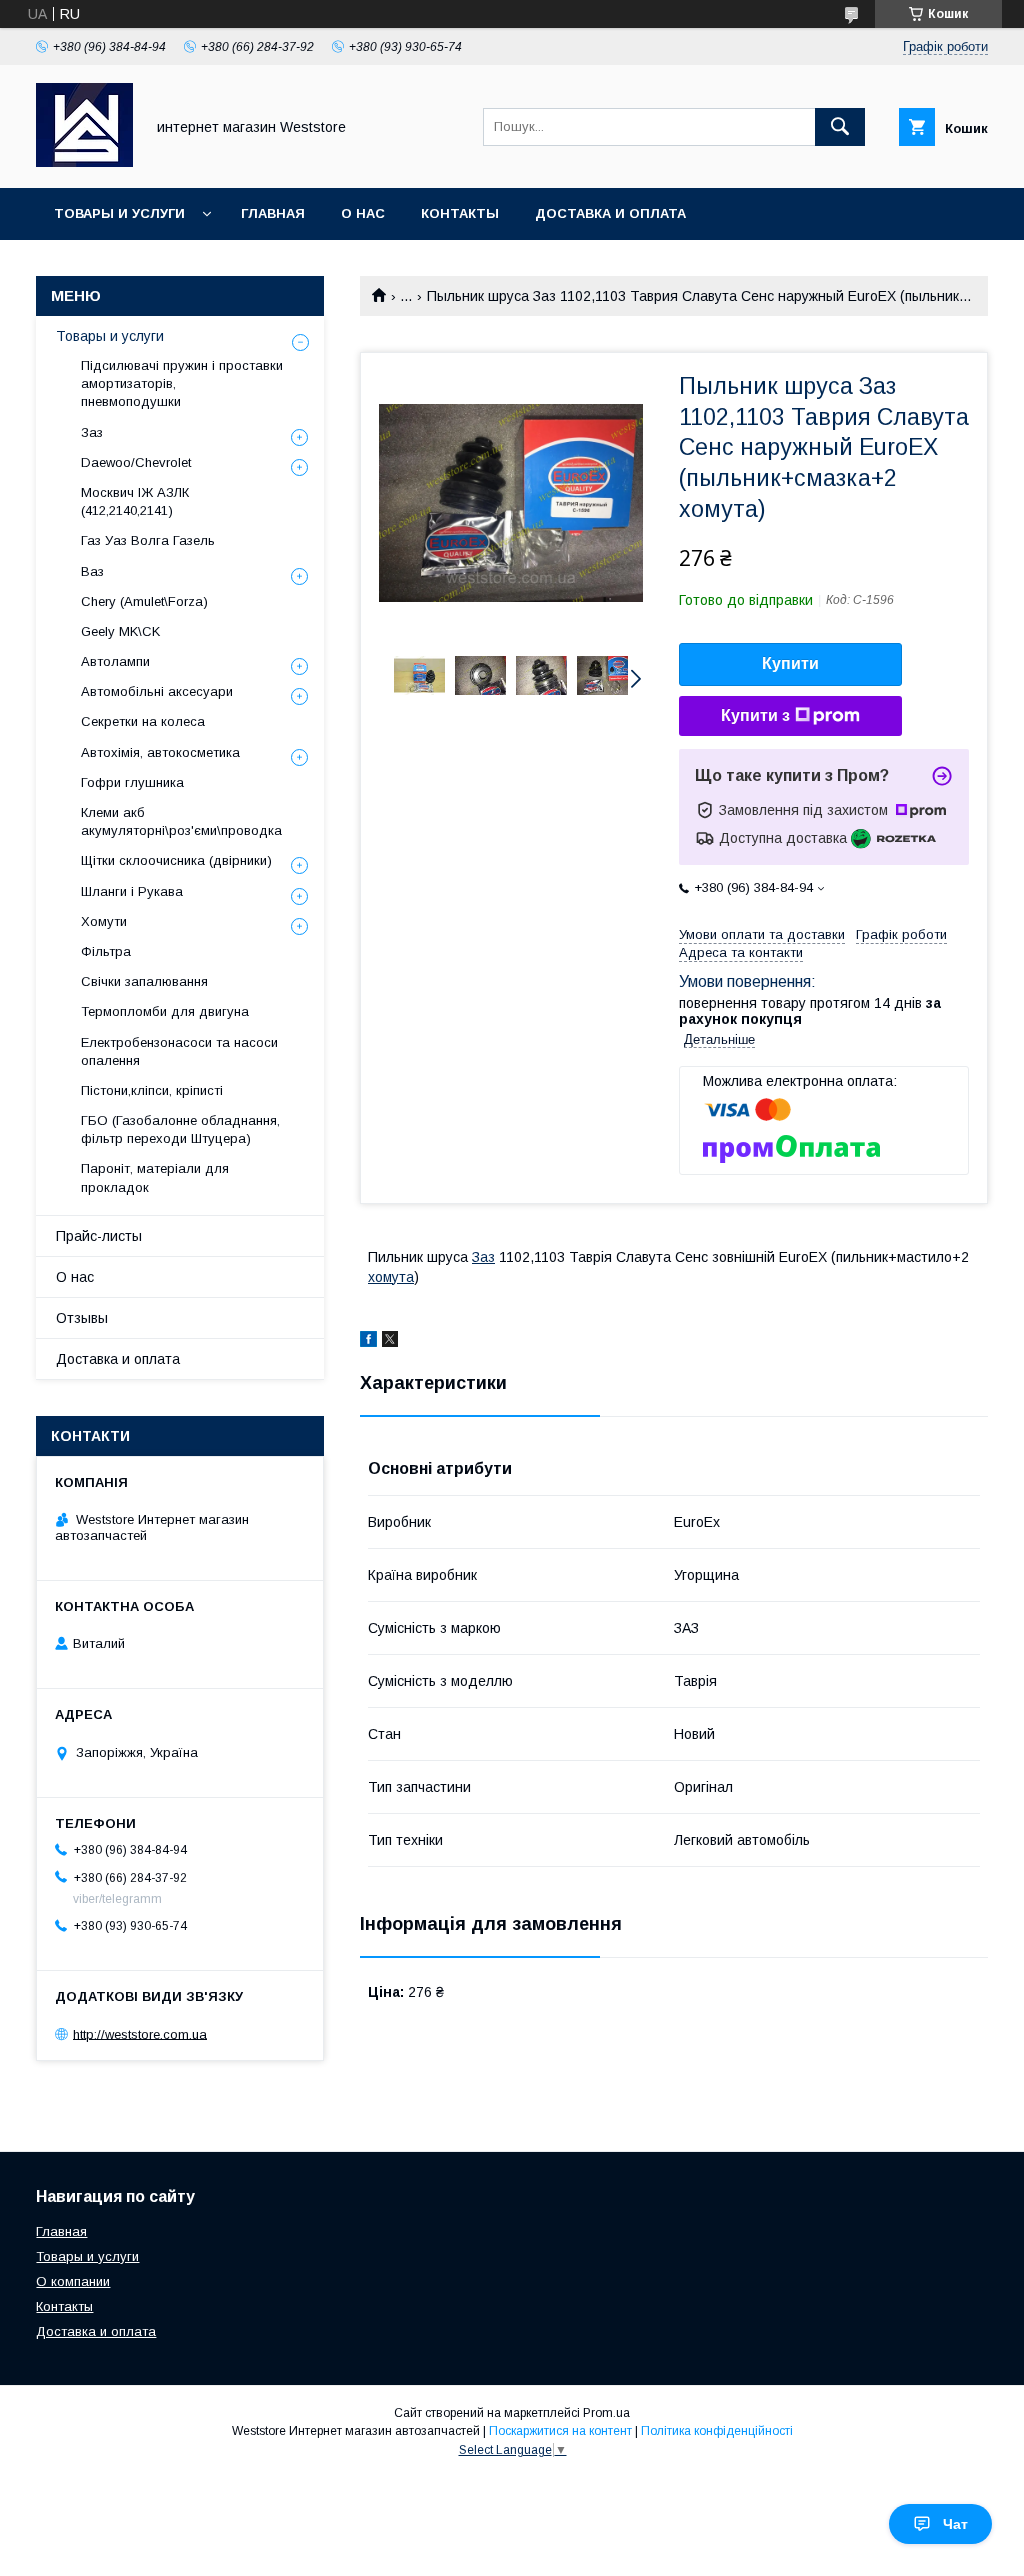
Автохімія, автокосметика (160, 752)
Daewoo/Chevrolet (136, 462)
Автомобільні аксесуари (157, 691)
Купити (790, 663)
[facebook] (368, 1342)
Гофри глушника (132, 782)
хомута (391, 1277)
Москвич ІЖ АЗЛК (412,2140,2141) (135, 501)
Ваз (92, 571)
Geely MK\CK (120, 631)
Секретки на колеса (143, 721)
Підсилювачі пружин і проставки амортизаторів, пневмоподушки (182, 383)
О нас (363, 213)
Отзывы (82, 1318)
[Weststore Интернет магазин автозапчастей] (84, 162)
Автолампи (115, 661)
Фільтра (106, 951)
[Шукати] (840, 127)
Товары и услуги (119, 213)
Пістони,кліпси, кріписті (152, 1090)
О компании (73, 2281)
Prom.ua (606, 2413)
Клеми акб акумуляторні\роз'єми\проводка (181, 821)
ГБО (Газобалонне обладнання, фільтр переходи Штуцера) (180, 1129)
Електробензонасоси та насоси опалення (179, 1051)
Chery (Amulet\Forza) (144, 601)
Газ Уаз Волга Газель (148, 540)
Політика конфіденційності (717, 2431)
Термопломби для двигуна (165, 1011)
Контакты (460, 213)
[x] (390, 1342)
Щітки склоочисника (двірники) (176, 860)
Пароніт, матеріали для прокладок (155, 1177)
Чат (955, 2524)
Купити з (755, 715)
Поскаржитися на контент (560, 2431)
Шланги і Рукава (132, 891)
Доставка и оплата (610, 213)
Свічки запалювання (144, 981)
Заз (483, 1257)
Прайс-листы (99, 1236)
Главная (273, 213)
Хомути (104, 921)
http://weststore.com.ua (140, 2033)
